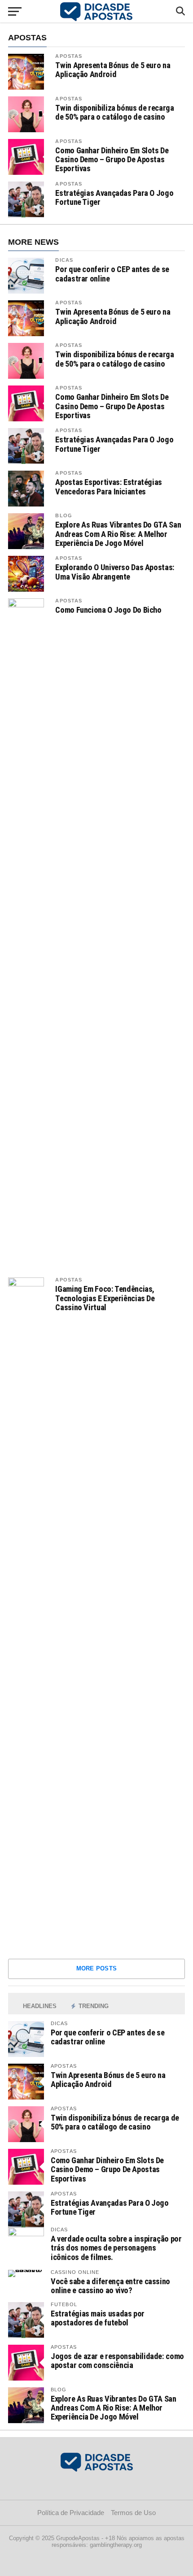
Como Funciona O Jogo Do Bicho (108, 610)
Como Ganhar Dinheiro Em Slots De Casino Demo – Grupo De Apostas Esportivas (112, 160)
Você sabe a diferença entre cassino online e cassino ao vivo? (110, 2286)
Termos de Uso (133, 2513)
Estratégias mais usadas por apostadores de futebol (98, 2318)
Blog (64, 515)
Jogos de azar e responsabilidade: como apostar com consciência (117, 2361)
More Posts (97, 1968)
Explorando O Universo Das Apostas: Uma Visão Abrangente (115, 572)
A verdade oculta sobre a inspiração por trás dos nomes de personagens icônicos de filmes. (116, 2248)
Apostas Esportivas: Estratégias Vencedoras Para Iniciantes (109, 487)
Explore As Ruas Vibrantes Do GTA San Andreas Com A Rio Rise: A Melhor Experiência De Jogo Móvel (118, 534)
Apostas (69, 56)
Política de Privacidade (71, 2513)
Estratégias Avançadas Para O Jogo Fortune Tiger (114, 198)
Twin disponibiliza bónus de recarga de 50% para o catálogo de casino (114, 113)
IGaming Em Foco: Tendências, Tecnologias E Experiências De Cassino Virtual (105, 1298)
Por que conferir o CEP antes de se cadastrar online (112, 274)
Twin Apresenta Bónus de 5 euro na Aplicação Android (113, 70)
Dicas (64, 260)
